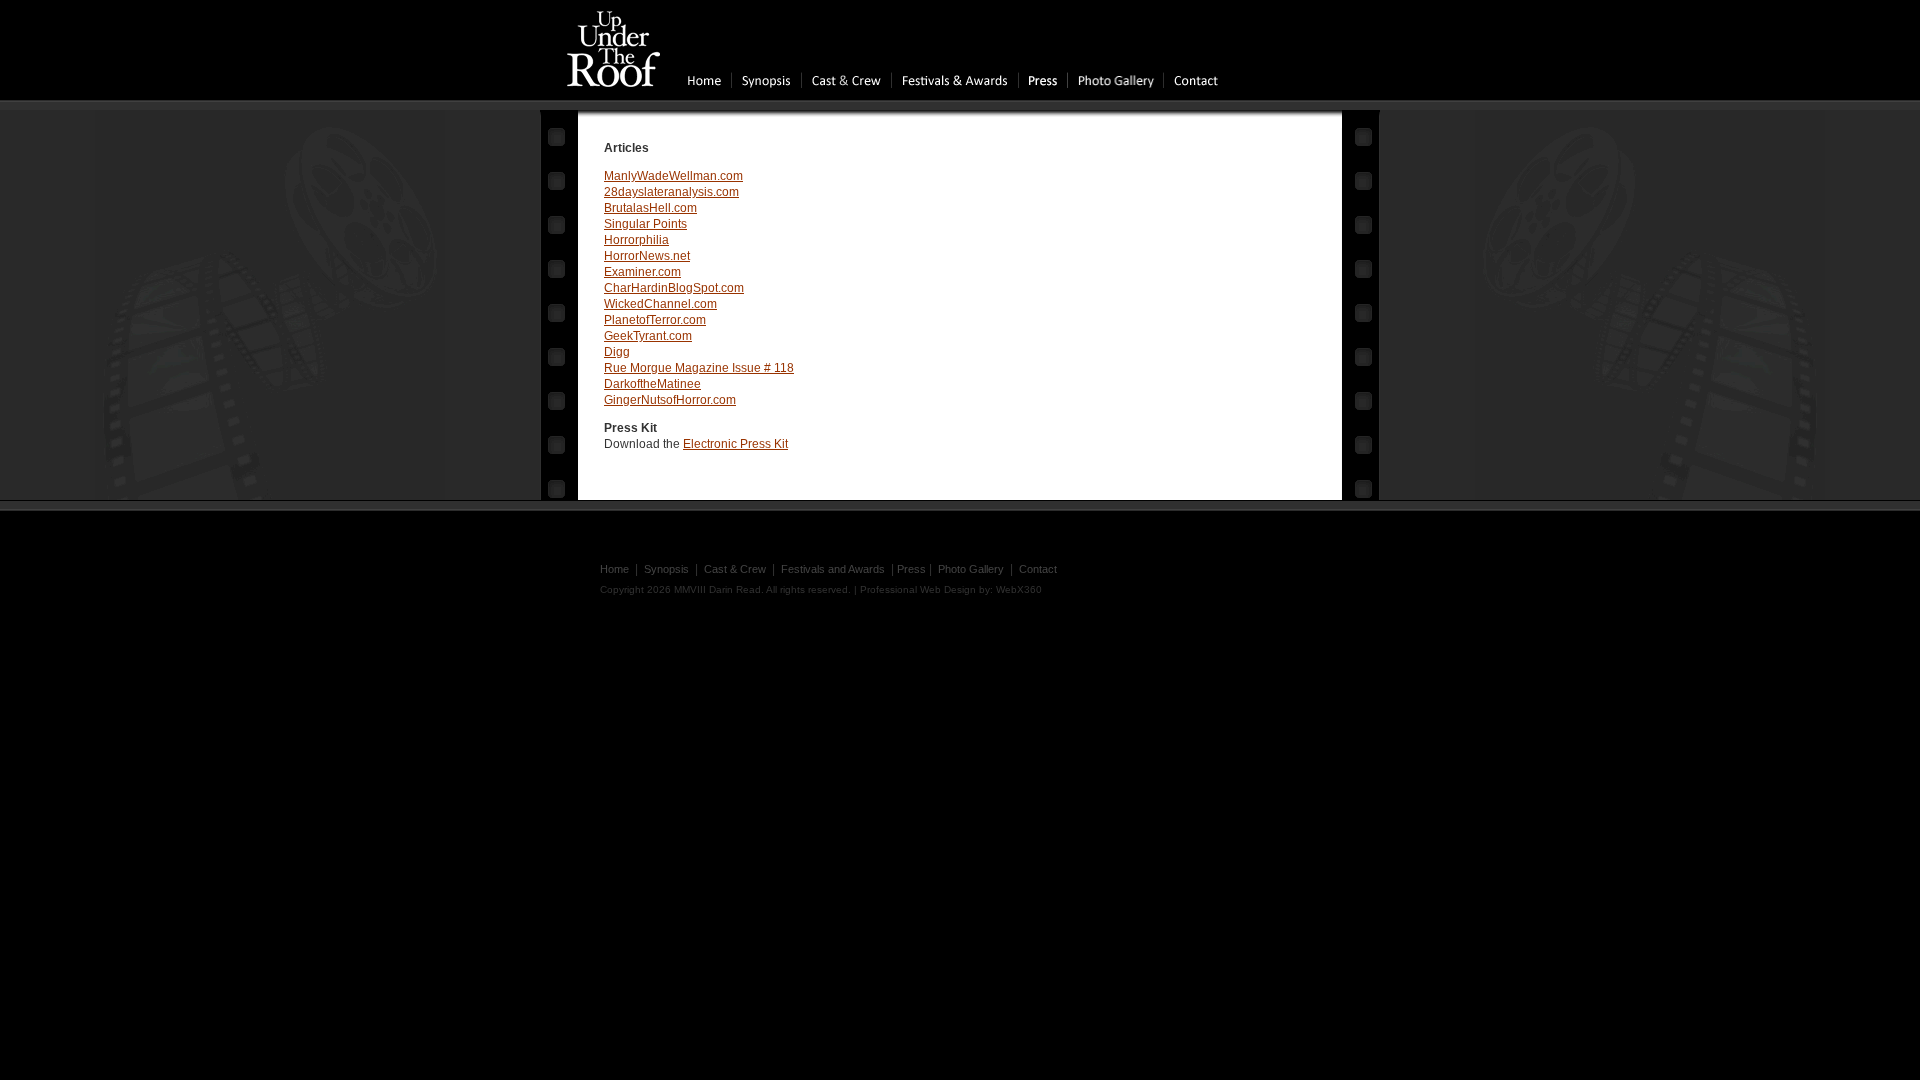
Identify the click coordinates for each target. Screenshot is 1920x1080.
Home (614, 569)
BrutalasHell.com (650, 208)
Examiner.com (642, 272)
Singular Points (645, 224)
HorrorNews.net (647, 256)
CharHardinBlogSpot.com (674, 288)
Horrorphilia (636, 240)
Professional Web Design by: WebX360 (951, 589)
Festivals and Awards (833, 569)
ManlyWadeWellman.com (673, 176)
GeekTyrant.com (648, 336)
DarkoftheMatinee (652, 384)
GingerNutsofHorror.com (670, 400)
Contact (1038, 569)
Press (911, 569)
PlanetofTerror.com (655, 320)
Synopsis (666, 569)
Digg (617, 352)
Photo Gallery (971, 569)
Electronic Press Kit (735, 444)
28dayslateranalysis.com (671, 192)
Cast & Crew (735, 569)
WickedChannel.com (660, 304)
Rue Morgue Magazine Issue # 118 (699, 368)
